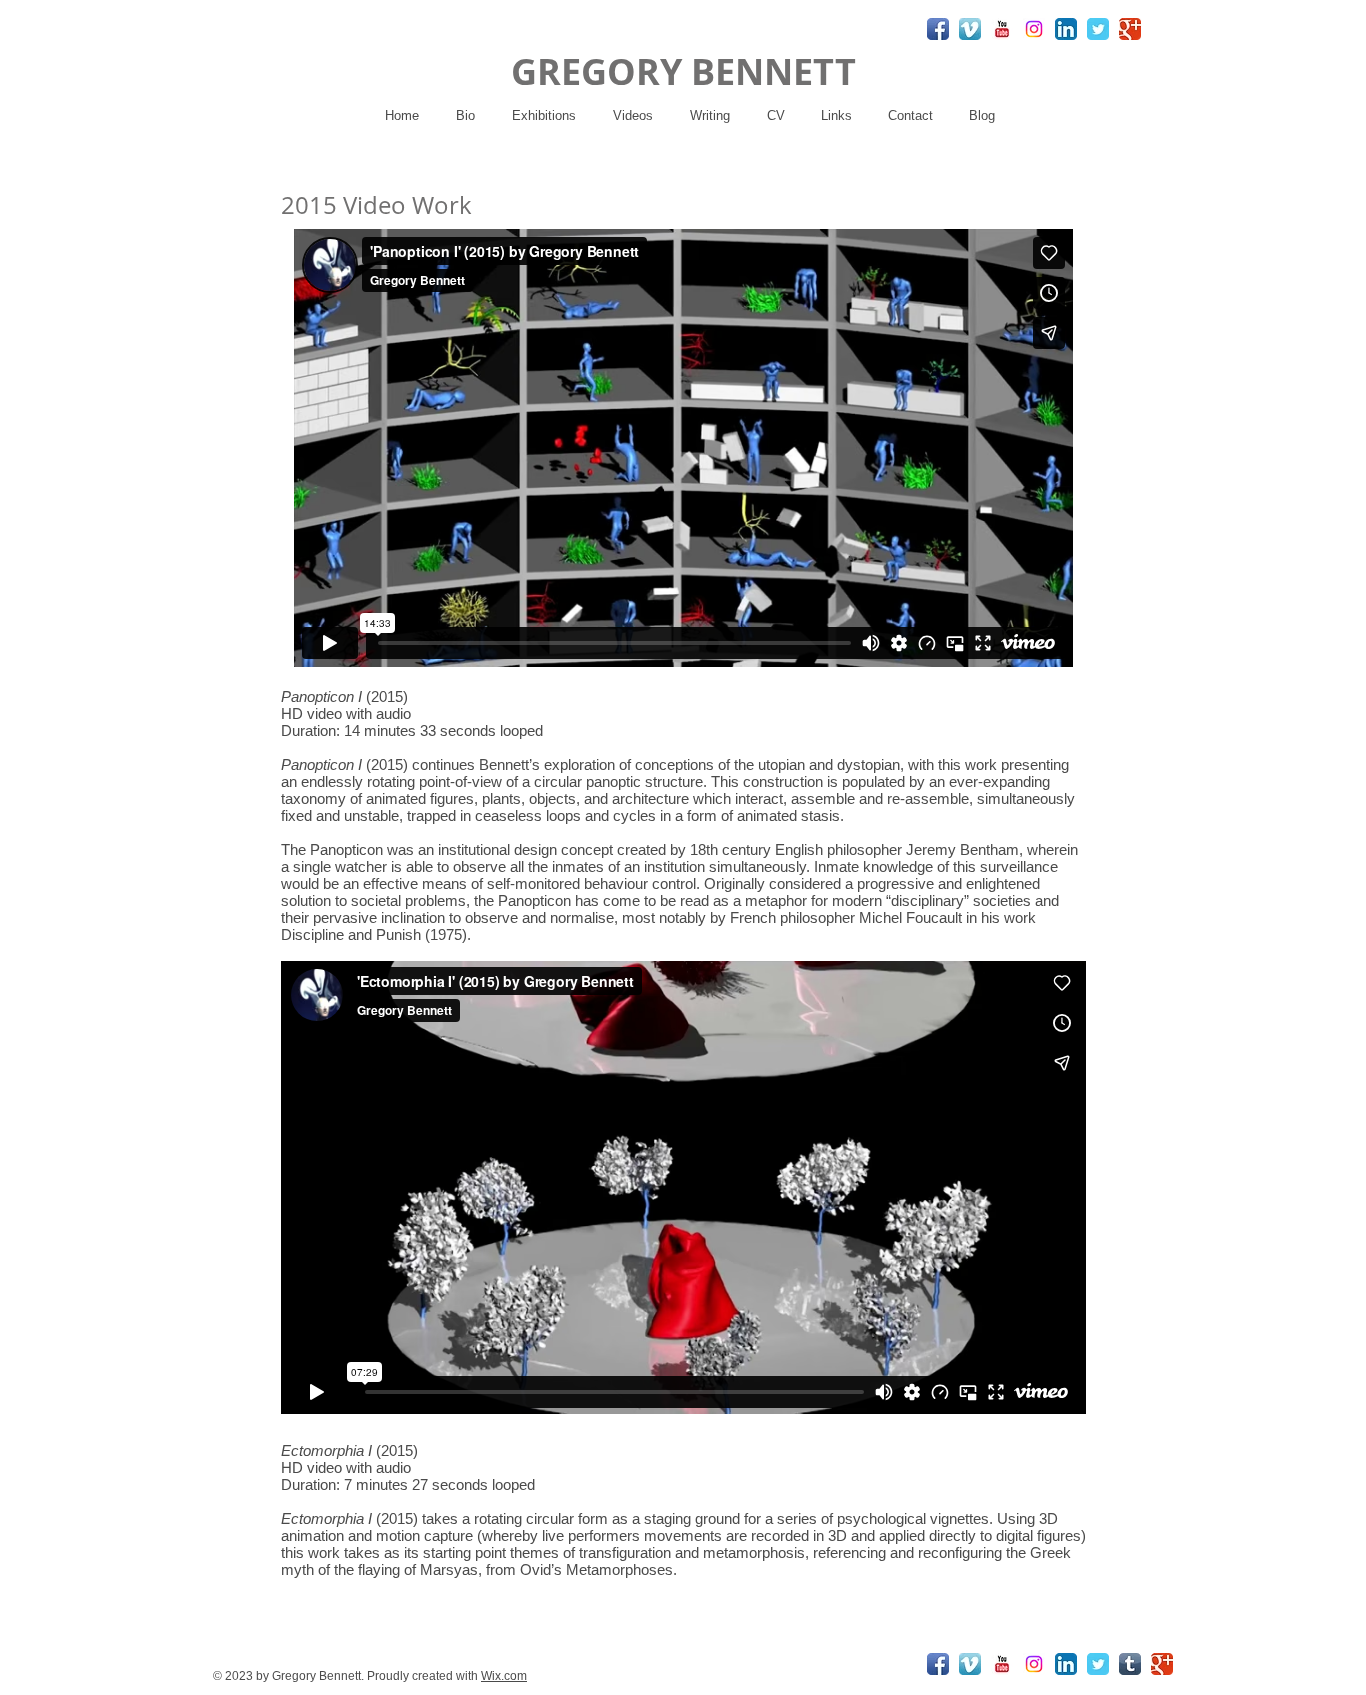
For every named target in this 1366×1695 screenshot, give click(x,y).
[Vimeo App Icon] (970, 29)
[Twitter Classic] (1098, 29)
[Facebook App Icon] (938, 29)
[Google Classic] (1130, 29)
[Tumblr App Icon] (1130, 1664)
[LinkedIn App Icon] (1066, 29)
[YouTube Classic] (1002, 29)
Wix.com (504, 1676)
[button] (543, 115)
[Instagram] (1034, 29)
